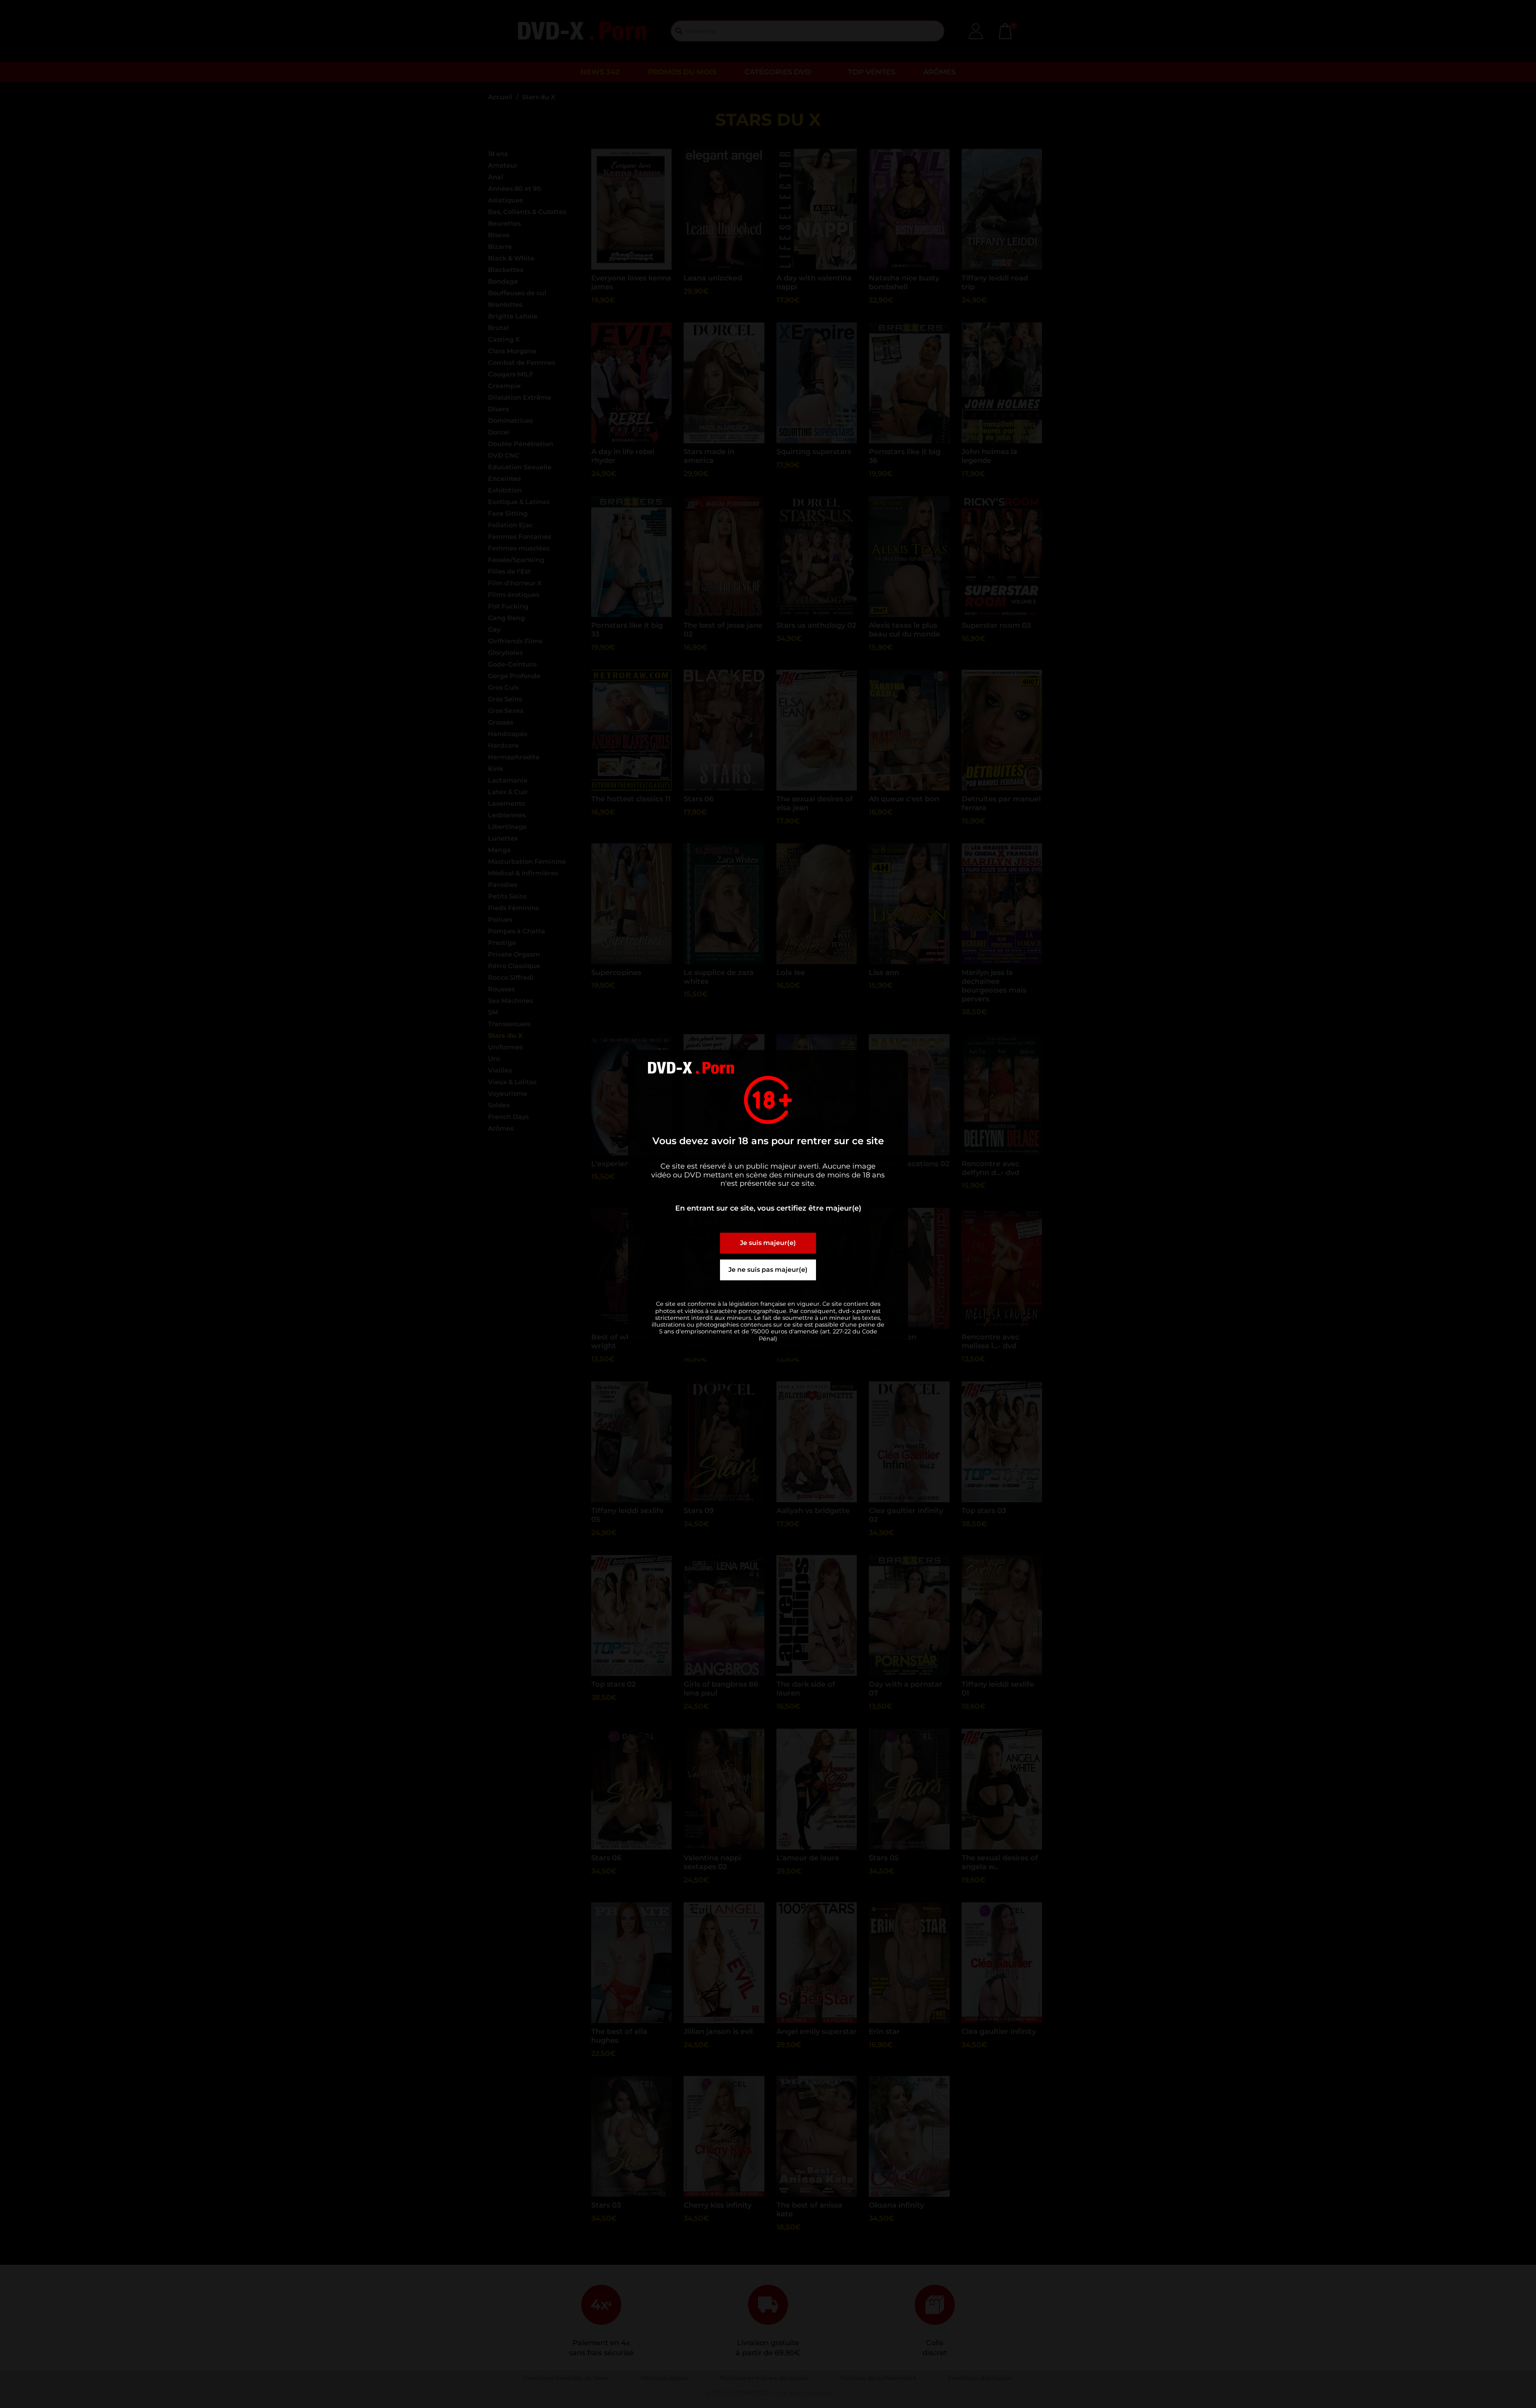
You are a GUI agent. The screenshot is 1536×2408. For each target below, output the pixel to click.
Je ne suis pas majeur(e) (768, 1270)
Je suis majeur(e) (768, 1243)
